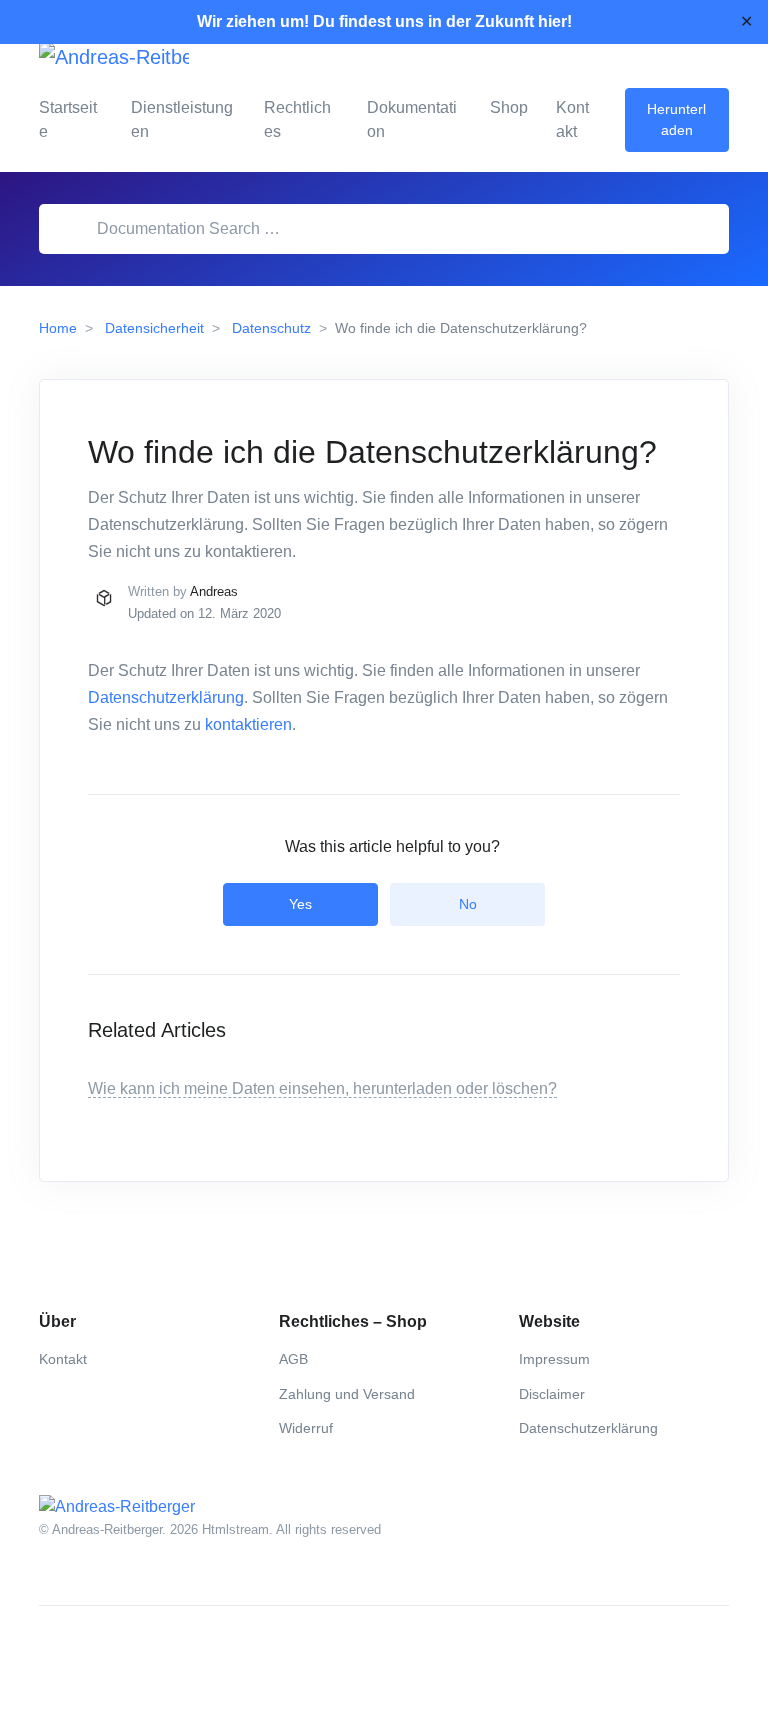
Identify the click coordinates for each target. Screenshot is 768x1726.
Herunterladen (676, 119)
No (468, 904)
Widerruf (306, 1428)
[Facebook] (55, 1654)
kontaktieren (248, 724)
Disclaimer (552, 1394)
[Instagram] (99, 1654)
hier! (555, 21)
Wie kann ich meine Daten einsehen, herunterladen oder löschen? (322, 1088)
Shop (509, 107)
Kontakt (572, 119)
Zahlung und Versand (347, 1394)
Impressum (554, 1359)
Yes (300, 904)
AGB (293, 1359)
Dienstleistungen (182, 119)
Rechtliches (297, 119)
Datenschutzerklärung (166, 697)
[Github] (143, 1654)
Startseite (68, 119)
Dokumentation (412, 119)
